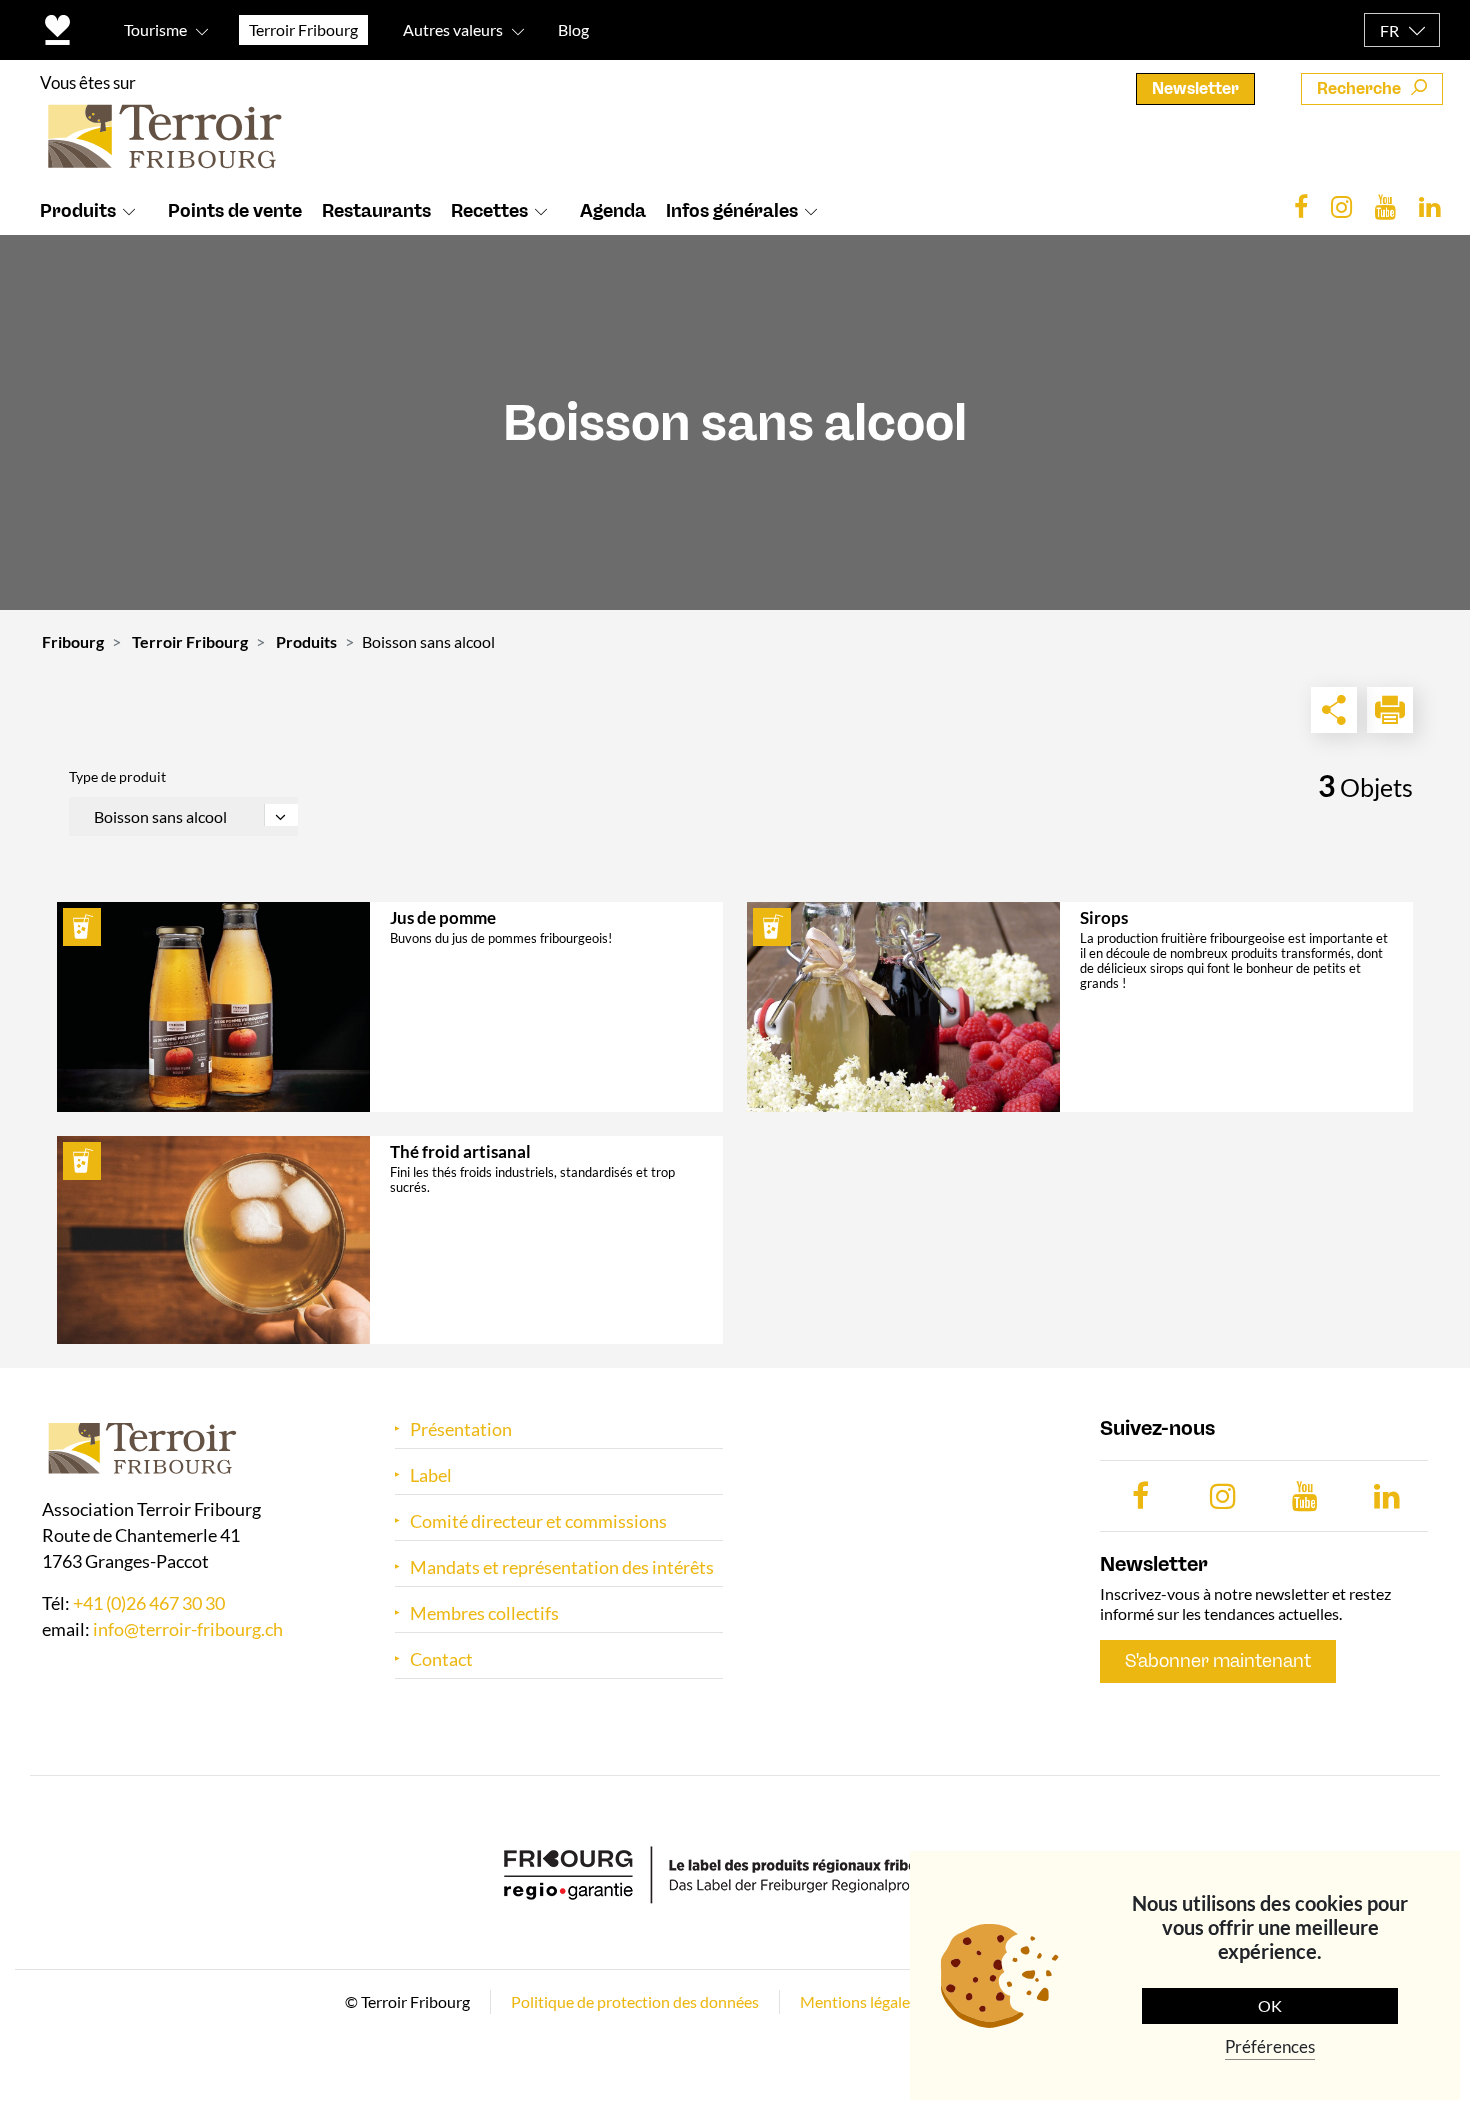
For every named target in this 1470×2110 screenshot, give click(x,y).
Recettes (489, 211)
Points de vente (235, 211)
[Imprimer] (1390, 710)
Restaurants (376, 211)
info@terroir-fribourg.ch (188, 1629)
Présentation (461, 1429)
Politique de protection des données (635, 2001)
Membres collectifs (484, 1613)
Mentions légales (858, 2001)
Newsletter (1195, 88)
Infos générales (732, 211)
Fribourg (73, 641)
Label (431, 1475)
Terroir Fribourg (190, 641)
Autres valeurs (453, 29)
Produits (78, 211)
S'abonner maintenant (1218, 1661)
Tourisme (155, 29)
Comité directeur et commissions (538, 1521)
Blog (573, 29)
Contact (441, 1659)
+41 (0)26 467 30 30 (149, 1603)
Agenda (613, 211)
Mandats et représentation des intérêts (562, 1567)
